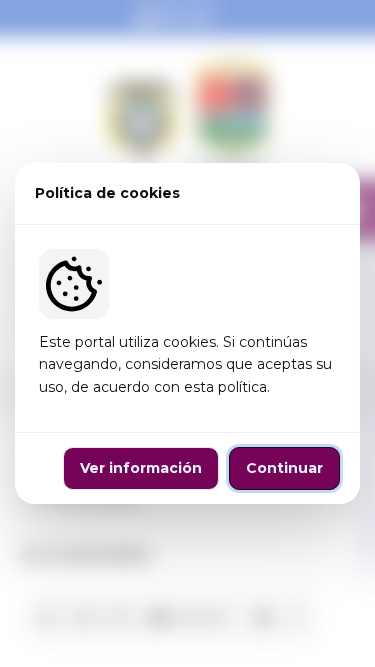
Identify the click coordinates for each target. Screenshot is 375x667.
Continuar (284, 468)
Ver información (141, 468)
